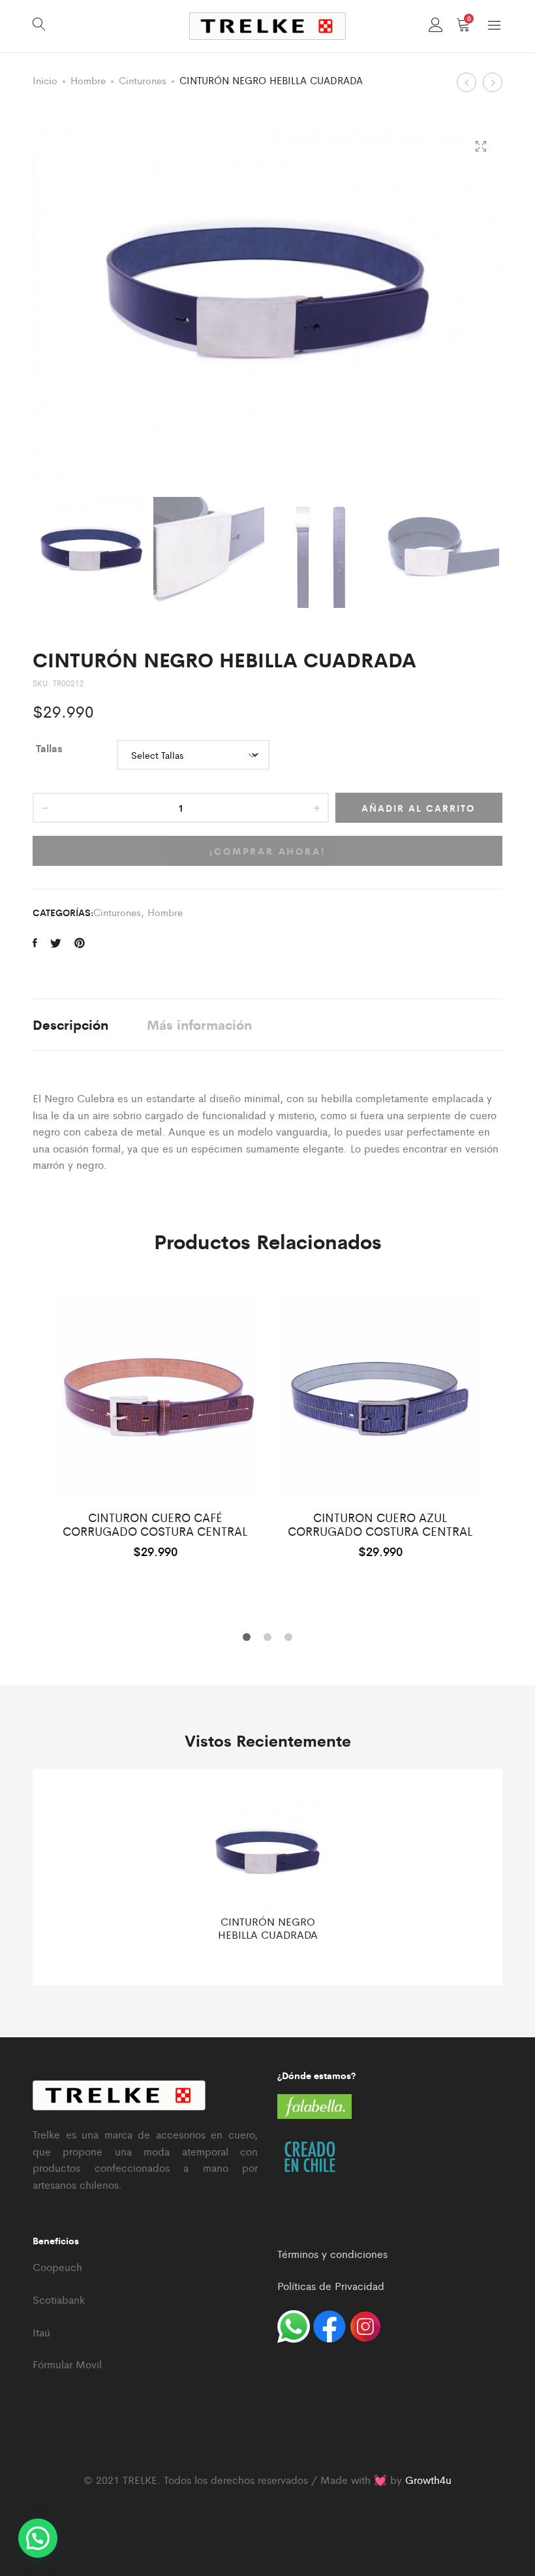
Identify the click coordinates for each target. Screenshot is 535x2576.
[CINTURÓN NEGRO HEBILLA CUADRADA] (35, 943)
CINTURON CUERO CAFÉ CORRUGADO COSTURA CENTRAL (155, 1524)
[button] (38, 2538)
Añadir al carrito (418, 808)
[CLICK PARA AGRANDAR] (481, 147)
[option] (155, 1426)
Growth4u (428, 2480)
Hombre (88, 80)
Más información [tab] (199, 1024)
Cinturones (143, 80)
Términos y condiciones (332, 2254)
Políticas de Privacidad (331, 2286)
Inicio (45, 80)
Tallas (49, 748)
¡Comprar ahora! (268, 851)
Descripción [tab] (70, 1024)
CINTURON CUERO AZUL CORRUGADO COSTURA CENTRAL (380, 1524)
